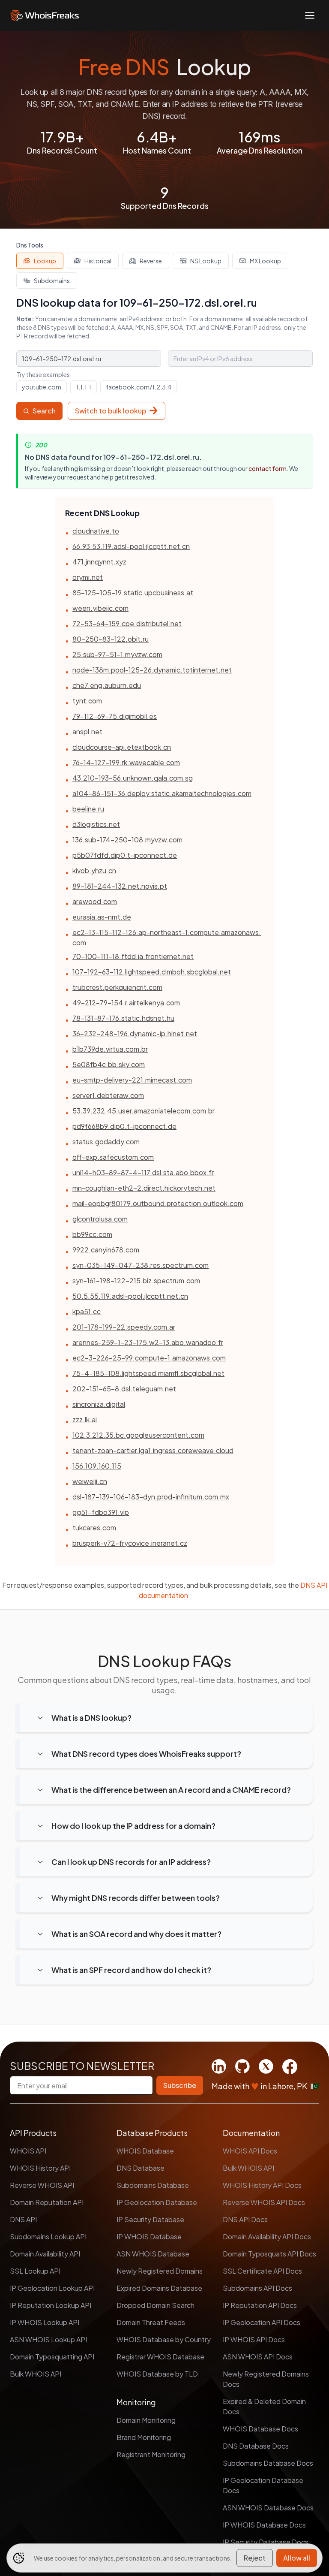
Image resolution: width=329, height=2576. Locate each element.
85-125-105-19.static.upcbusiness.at (133, 593)
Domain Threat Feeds (151, 2322)
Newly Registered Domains (160, 2271)
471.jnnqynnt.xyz (99, 562)
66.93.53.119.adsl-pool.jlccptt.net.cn (131, 546)
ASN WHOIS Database (153, 2254)
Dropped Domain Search (156, 2305)
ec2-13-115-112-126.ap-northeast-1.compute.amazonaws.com (167, 937)
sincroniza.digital (99, 1404)
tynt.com (87, 701)
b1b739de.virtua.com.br (110, 1049)
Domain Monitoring (146, 2420)
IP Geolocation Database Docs (263, 2485)
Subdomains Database (153, 2185)
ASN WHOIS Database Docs (268, 2508)
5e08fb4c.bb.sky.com (109, 1064)
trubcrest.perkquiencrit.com (117, 987)
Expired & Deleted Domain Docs (264, 2406)
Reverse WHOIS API (42, 2185)
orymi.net (88, 577)
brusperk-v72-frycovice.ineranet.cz (130, 1543)
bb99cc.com (92, 1234)
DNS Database (141, 2168)
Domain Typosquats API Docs (269, 2254)
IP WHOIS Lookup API (45, 2322)
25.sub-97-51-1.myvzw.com (117, 654)
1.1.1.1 (84, 387)
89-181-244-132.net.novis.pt (120, 886)
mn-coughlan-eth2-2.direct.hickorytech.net (144, 1188)
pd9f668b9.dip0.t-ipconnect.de (124, 1126)
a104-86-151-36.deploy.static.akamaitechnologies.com (162, 793)
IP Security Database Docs (266, 2542)
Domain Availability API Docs (267, 2237)
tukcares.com (94, 1528)
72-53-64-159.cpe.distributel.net (127, 623)
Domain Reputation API (47, 2202)
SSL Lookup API (35, 2271)
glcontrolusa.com (100, 1219)
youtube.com (42, 387)
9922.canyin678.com (106, 1250)
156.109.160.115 (97, 1466)
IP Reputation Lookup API (51, 2305)
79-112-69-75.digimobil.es (115, 716)
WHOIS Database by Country (164, 2339)
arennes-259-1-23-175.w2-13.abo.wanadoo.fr (148, 1342)
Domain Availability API (45, 2254)
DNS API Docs (245, 2219)
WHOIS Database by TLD (157, 2374)
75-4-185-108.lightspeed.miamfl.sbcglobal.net (148, 1373)
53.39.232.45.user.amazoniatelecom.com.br (144, 1111)
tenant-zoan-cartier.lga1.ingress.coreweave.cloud (153, 1450)
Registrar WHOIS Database (160, 2357)
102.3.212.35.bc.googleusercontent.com (138, 1435)
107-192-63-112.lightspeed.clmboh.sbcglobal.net (152, 972)
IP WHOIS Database (149, 2237)
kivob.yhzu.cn (94, 870)
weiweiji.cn (90, 1481)
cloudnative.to (96, 531)
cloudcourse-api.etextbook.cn (122, 747)
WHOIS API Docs (250, 2151)
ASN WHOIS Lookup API (48, 2339)
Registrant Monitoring (151, 2454)
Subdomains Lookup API (48, 2237)
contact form (268, 468)
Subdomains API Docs (257, 2288)
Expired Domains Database (159, 2288)
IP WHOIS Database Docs (264, 2525)
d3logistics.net (96, 824)
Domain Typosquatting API (52, 2357)
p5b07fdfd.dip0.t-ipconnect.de (125, 855)
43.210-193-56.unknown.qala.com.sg (133, 778)
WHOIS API (28, 2151)
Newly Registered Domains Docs (266, 2379)
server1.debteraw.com (108, 1095)
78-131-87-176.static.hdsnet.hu (123, 1018)
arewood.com (95, 901)
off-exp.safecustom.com (113, 1157)
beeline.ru (88, 809)
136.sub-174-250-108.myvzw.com (127, 840)
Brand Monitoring (144, 2437)
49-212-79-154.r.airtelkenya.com (126, 1003)
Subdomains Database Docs (268, 2463)
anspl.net (87, 731)
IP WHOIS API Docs (254, 2339)
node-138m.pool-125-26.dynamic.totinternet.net (152, 670)
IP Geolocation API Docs (262, 2322)
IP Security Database (150, 2219)
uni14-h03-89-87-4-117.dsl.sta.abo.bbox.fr (143, 1172)
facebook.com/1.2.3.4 (139, 387)
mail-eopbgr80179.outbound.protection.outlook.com (158, 1203)
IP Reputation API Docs (260, 2305)
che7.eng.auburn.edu (107, 685)
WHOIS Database (145, 2151)
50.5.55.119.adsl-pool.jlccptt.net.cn (130, 1296)
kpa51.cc (87, 1311)
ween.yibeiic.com (100, 608)
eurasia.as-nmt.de (102, 917)
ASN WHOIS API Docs (258, 2357)
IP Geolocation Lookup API (52, 2288)
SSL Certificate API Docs (262, 2271)
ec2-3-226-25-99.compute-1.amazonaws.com (149, 1358)
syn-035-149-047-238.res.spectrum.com (141, 1265)
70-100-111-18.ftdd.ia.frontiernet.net (133, 956)
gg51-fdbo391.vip (101, 1512)
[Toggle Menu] (310, 15)
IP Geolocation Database (157, 2202)
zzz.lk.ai (85, 1419)
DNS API (23, 2219)
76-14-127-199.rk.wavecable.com (126, 762)
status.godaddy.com (106, 1142)
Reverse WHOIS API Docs (264, 2202)
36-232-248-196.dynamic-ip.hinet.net (135, 1033)
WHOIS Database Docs (260, 2429)
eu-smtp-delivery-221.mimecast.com (132, 1080)
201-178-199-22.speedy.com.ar (124, 1327)
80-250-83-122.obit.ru (111, 639)
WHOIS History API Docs (262, 2185)
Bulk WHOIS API (36, 2374)
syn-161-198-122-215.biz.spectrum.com (136, 1280)
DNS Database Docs (256, 2446)
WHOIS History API (40, 2168)
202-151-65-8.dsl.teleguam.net (124, 1389)
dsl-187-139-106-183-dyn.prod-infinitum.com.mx (151, 1497)
